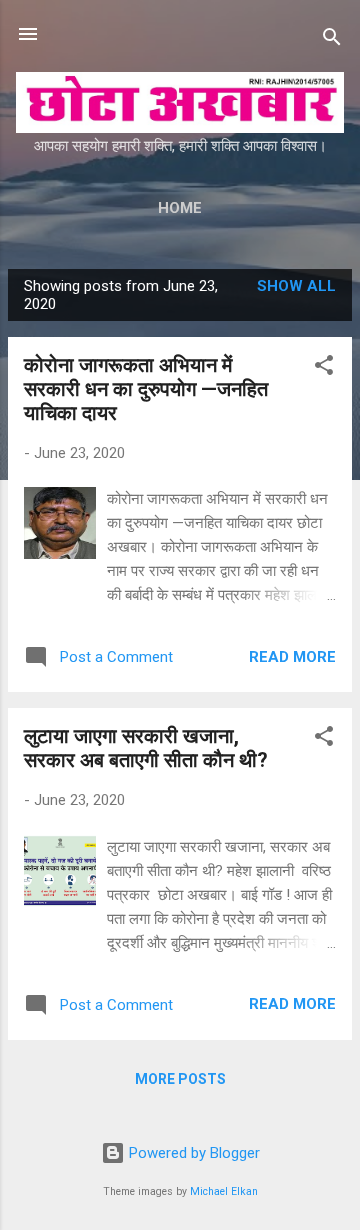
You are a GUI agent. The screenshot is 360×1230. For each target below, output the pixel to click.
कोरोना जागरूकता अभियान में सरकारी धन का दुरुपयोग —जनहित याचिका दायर (146, 389)
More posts (180, 1079)
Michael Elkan (224, 1191)
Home (180, 208)
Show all (296, 286)
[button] (324, 368)
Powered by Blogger (192, 1153)
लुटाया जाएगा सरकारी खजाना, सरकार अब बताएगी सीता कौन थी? (146, 748)
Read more (292, 657)
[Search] (332, 40)
